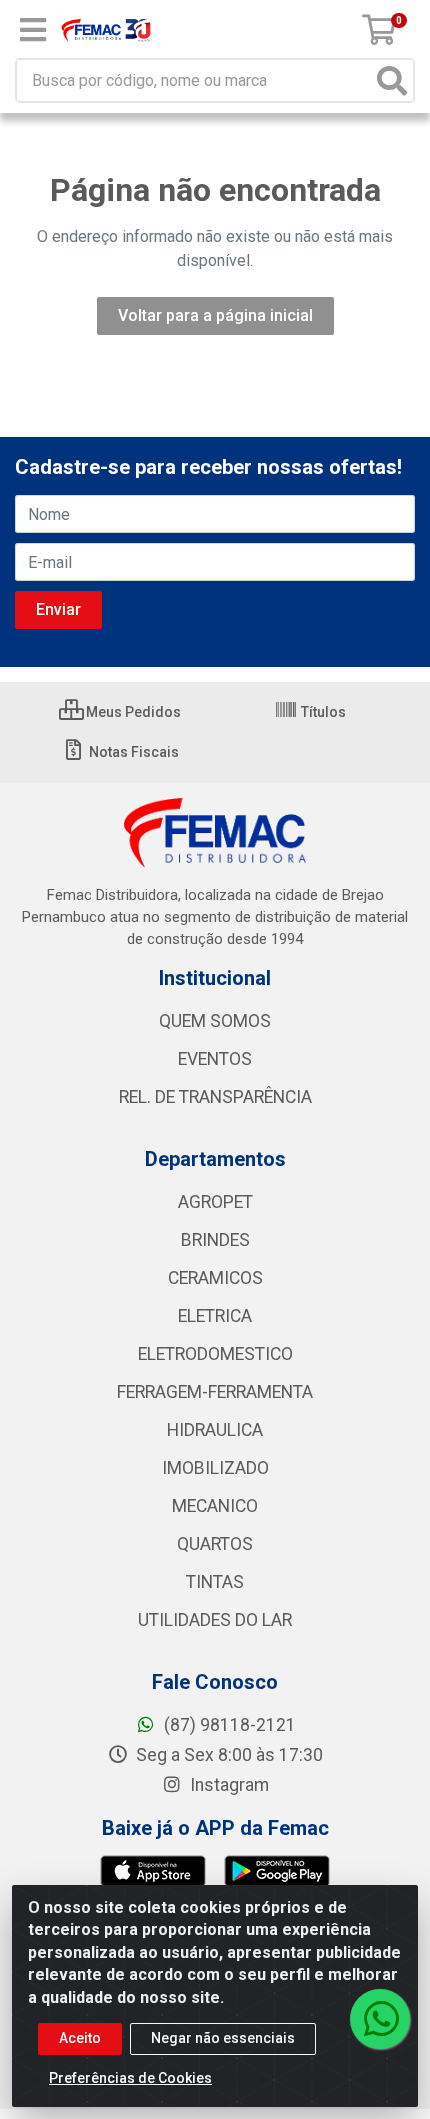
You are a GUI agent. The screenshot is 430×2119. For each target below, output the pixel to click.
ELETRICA (215, 1316)
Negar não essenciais (223, 2038)
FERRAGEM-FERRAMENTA (215, 1392)
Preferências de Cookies (130, 2078)
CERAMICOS (215, 1278)
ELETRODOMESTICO (215, 1354)
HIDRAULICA (215, 1430)
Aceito (80, 2038)
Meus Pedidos (132, 712)
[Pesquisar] (392, 80)
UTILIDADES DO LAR (215, 1620)
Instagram (227, 1785)
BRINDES (215, 1240)
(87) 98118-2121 (228, 1725)
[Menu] (33, 30)
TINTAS (215, 1582)
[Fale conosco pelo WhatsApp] (380, 2019)
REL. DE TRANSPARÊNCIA (215, 1097)
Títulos (322, 712)
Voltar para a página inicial (215, 315)
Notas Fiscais (132, 752)
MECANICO (215, 1506)
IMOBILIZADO (215, 1468)
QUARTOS (215, 1544)
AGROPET (215, 1202)
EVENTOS (215, 1059)
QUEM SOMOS (215, 1021)
